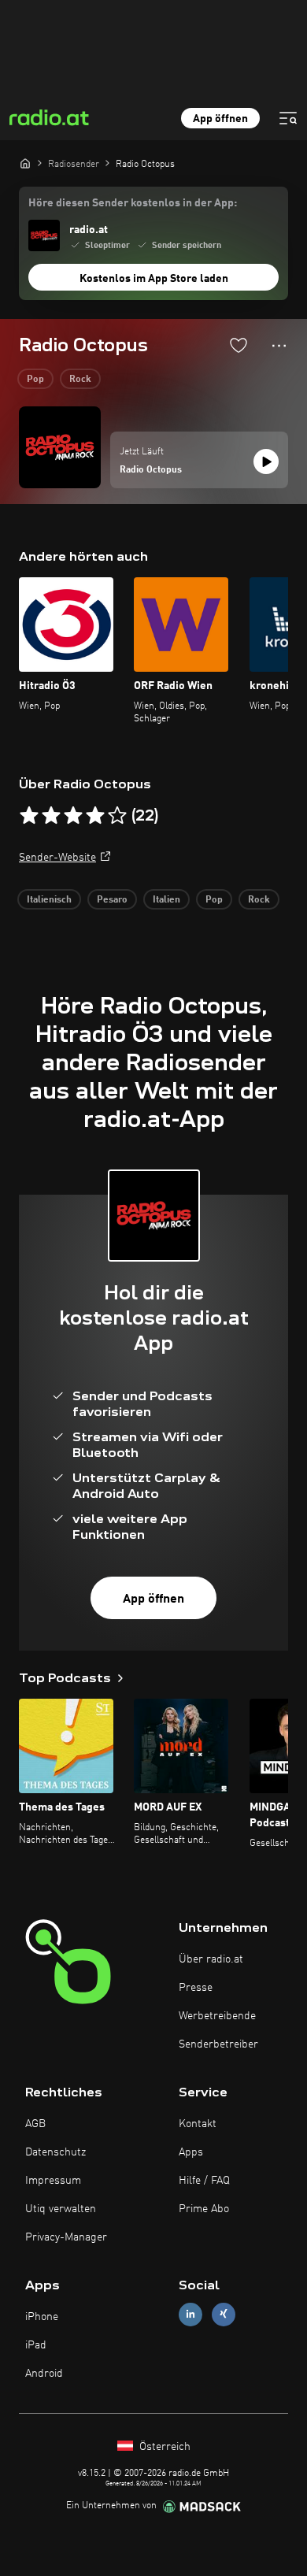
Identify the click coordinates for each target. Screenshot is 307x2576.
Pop (35, 380)
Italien (166, 900)
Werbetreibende (217, 2016)
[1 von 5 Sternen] (29, 816)
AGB (35, 2124)
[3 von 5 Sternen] (73, 816)
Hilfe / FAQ (204, 2181)
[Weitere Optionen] (279, 346)
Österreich (163, 2447)
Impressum (53, 2181)
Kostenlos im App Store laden (154, 279)
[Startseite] (25, 163)
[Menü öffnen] (288, 118)
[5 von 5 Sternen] (117, 816)
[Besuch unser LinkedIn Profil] (190, 2314)
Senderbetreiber (218, 2044)
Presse (196, 1988)
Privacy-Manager (66, 2237)
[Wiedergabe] (266, 461)
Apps (191, 2152)
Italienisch (49, 900)
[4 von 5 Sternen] (95, 816)
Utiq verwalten (61, 2209)
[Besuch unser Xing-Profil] (224, 2314)
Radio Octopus (151, 470)
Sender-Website (57, 858)
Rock (80, 380)
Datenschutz (55, 2152)
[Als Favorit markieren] (239, 345)
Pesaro (112, 900)
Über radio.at (211, 1959)
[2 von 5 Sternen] (51, 816)
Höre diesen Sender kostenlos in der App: (133, 203)
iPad (36, 2345)
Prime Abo (204, 2209)
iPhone (42, 2317)
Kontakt (198, 2124)
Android (44, 2374)
